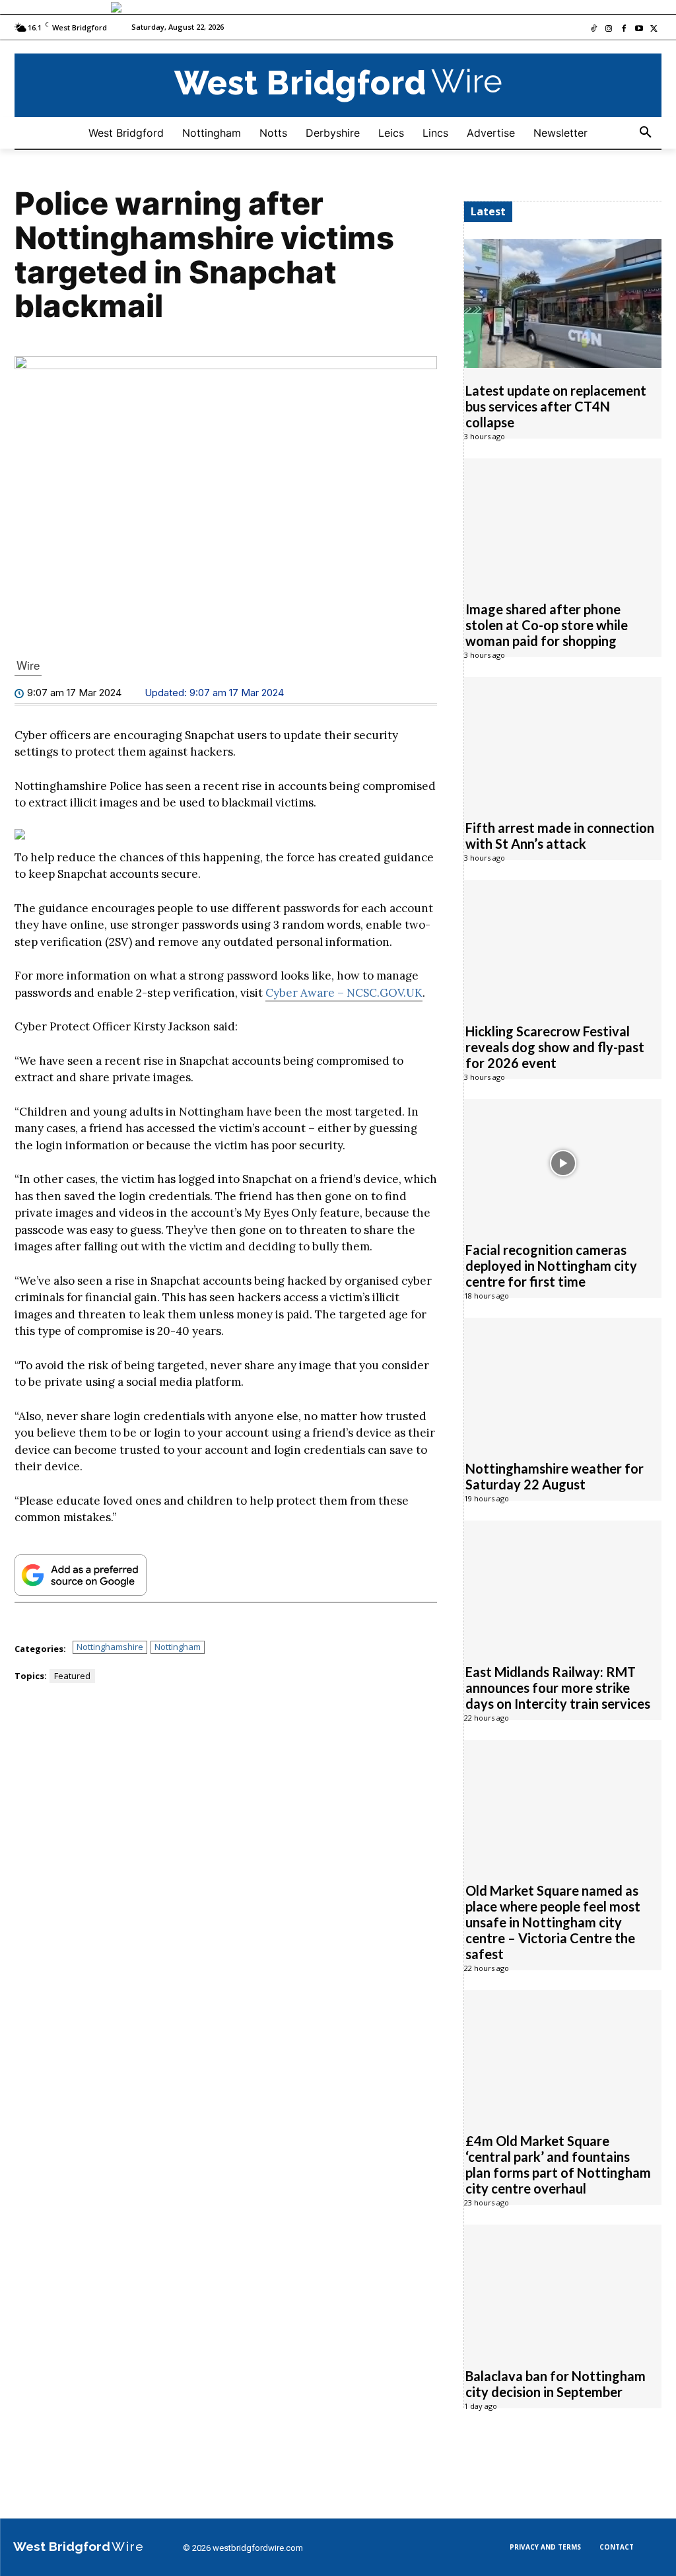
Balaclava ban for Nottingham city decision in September (556, 2384)
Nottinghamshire (110, 1647)
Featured (72, 1676)
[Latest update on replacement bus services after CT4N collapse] (563, 303)
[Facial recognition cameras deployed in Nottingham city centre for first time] (563, 1163)
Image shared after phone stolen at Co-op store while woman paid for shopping (547, 625)
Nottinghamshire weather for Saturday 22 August (555, 1476)
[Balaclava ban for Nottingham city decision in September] (563, 2289)
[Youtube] (639, 29)
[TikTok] (594, 29)
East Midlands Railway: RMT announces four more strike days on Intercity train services (558, 1688)
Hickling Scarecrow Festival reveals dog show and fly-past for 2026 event (555, 1047)
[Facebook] (624, 29)
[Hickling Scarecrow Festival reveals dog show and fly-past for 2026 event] (563, 944)
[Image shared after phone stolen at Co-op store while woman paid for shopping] (563, 522)
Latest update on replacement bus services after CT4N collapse (556, 406)
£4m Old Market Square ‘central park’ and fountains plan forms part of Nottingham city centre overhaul (558, 2165)
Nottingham (178, 1647)
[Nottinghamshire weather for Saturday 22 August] (563, 1382)
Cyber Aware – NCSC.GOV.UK (344, 993)
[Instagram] (609, 29)
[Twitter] (654, 29)
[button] (646, 133)
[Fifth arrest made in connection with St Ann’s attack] (563, 741)
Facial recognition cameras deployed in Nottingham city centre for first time (551, 1266)
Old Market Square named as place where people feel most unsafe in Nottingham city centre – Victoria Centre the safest (553, 1922)
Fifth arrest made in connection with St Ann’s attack (560, 836)
